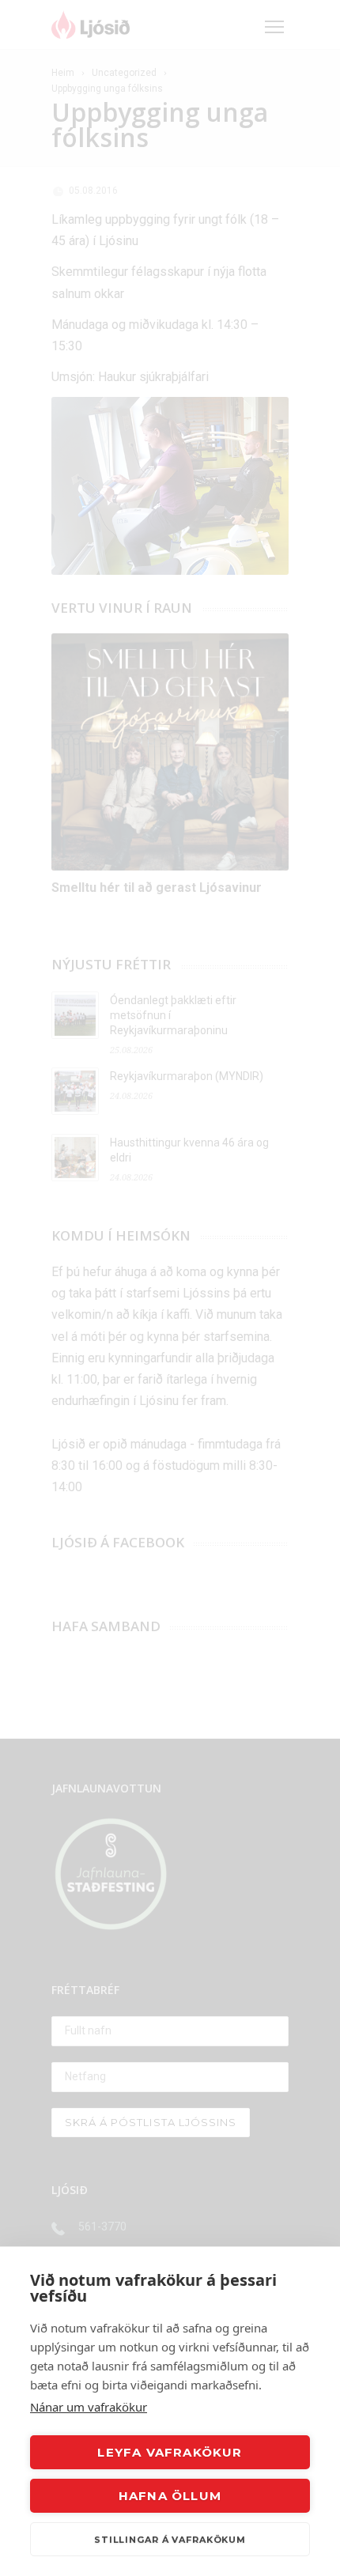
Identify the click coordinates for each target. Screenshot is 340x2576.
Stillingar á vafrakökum (170, 2540)
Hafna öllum (170, 2496)
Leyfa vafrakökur (170, 2452)
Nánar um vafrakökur (89, 2407)
